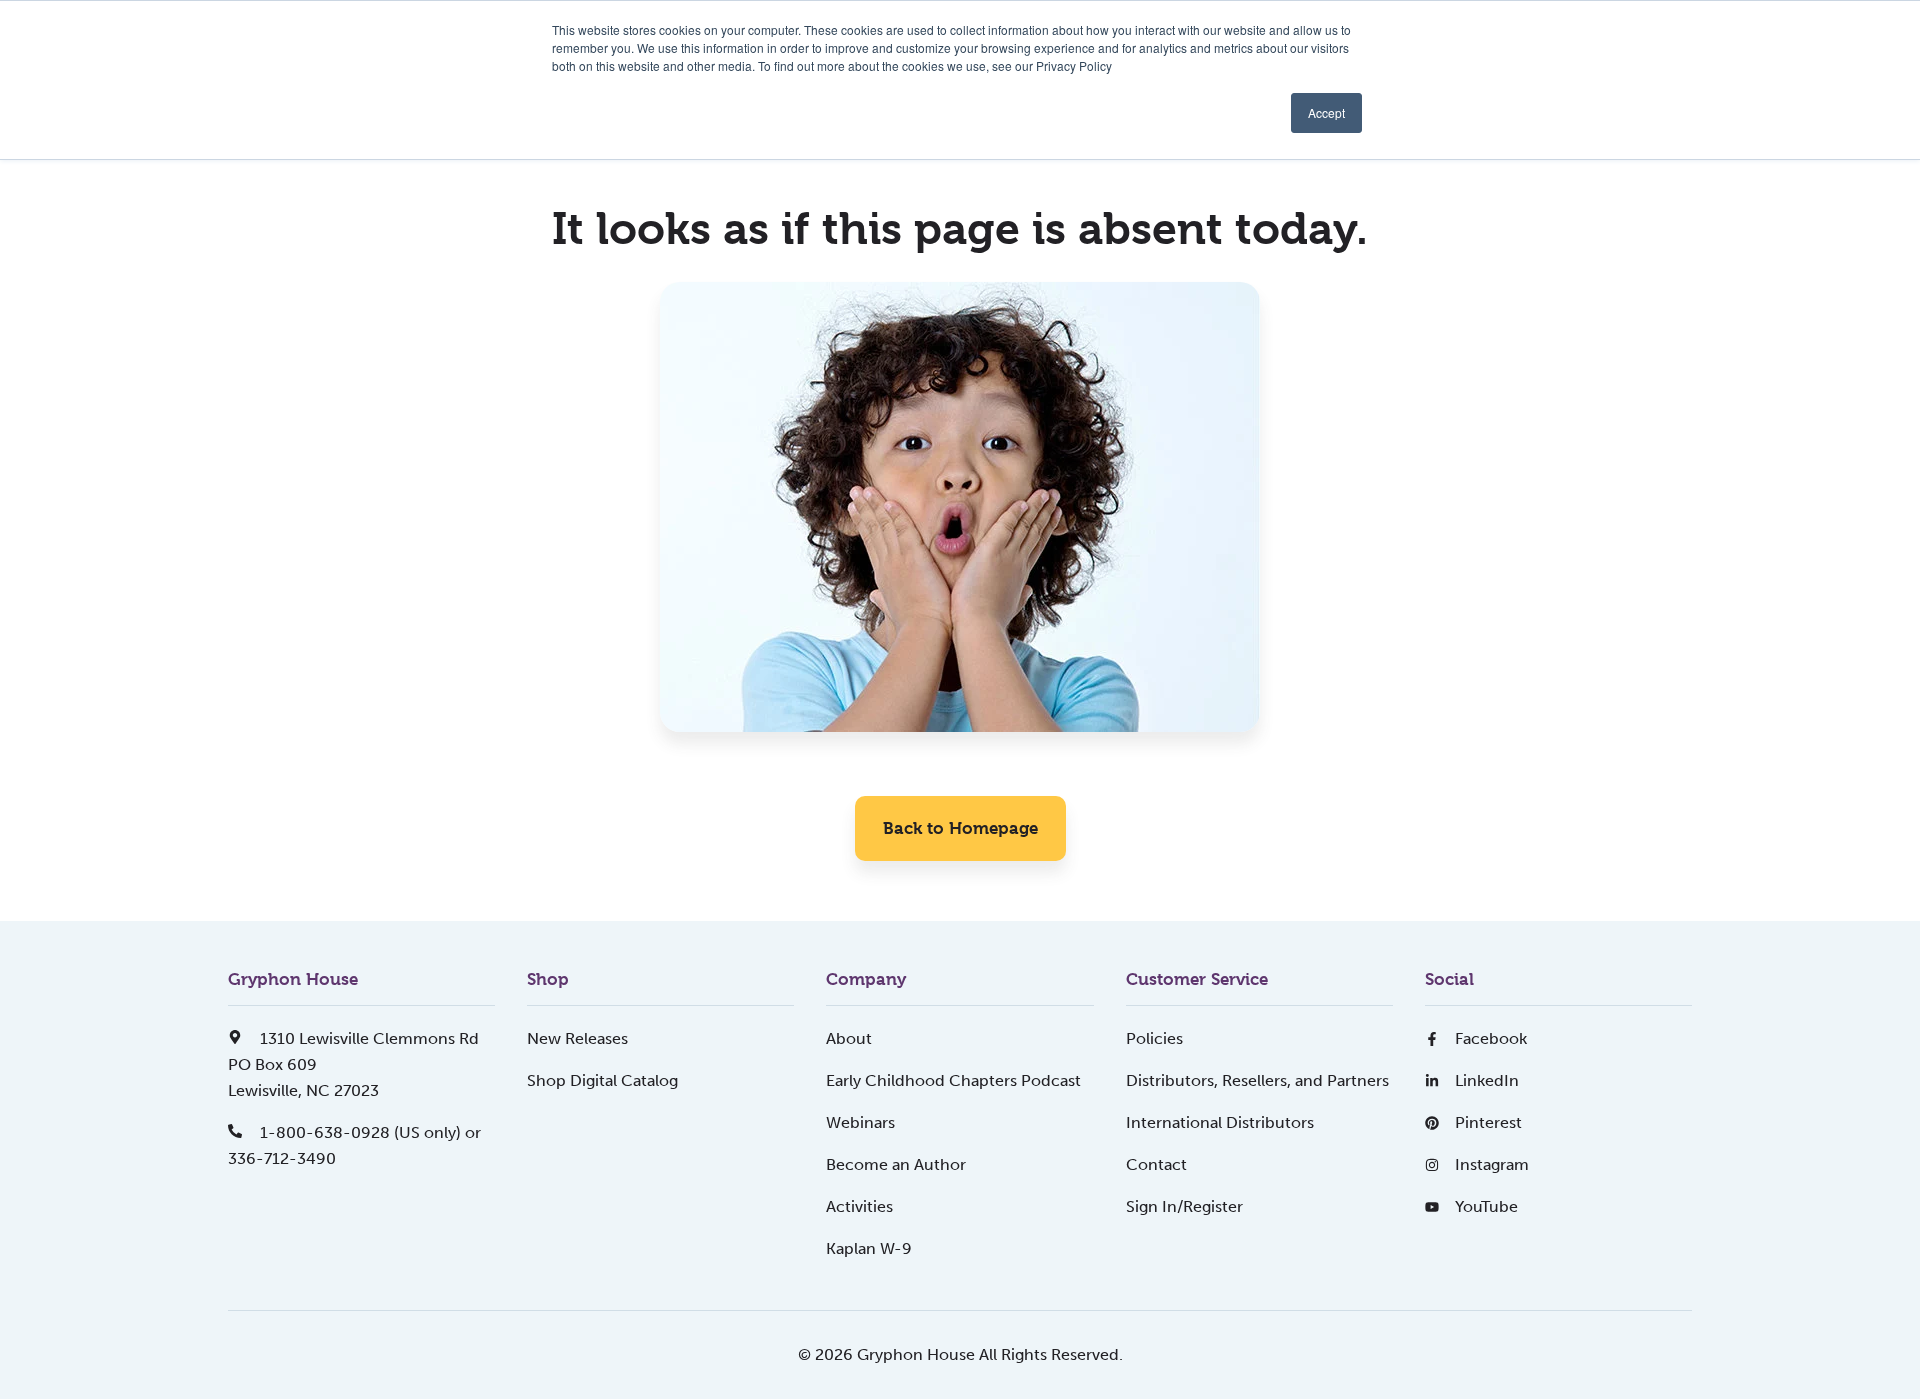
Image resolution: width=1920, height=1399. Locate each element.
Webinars (860, 1122)
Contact (1156, 1164)
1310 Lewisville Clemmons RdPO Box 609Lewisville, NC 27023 (353, 1064)
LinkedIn (1487, 1080)
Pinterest (1488, 1122)
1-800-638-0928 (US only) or (368, 1132)
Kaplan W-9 (869, 1248)
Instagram (1492, 1164)
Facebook (1491, 1038)
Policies (1154, 1038)
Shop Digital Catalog (602, 1080)
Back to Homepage (960, 828)
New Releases (577, 1038)
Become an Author (896, 1164)
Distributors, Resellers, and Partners (1257, 1080)
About (849, 1038)
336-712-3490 (282, 1158)
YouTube (1486, 1206)
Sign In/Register (1184, 1206)
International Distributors (1220, 1122)
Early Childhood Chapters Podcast (953, 1080)
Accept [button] (1326, 112)
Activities (859, 1206)
